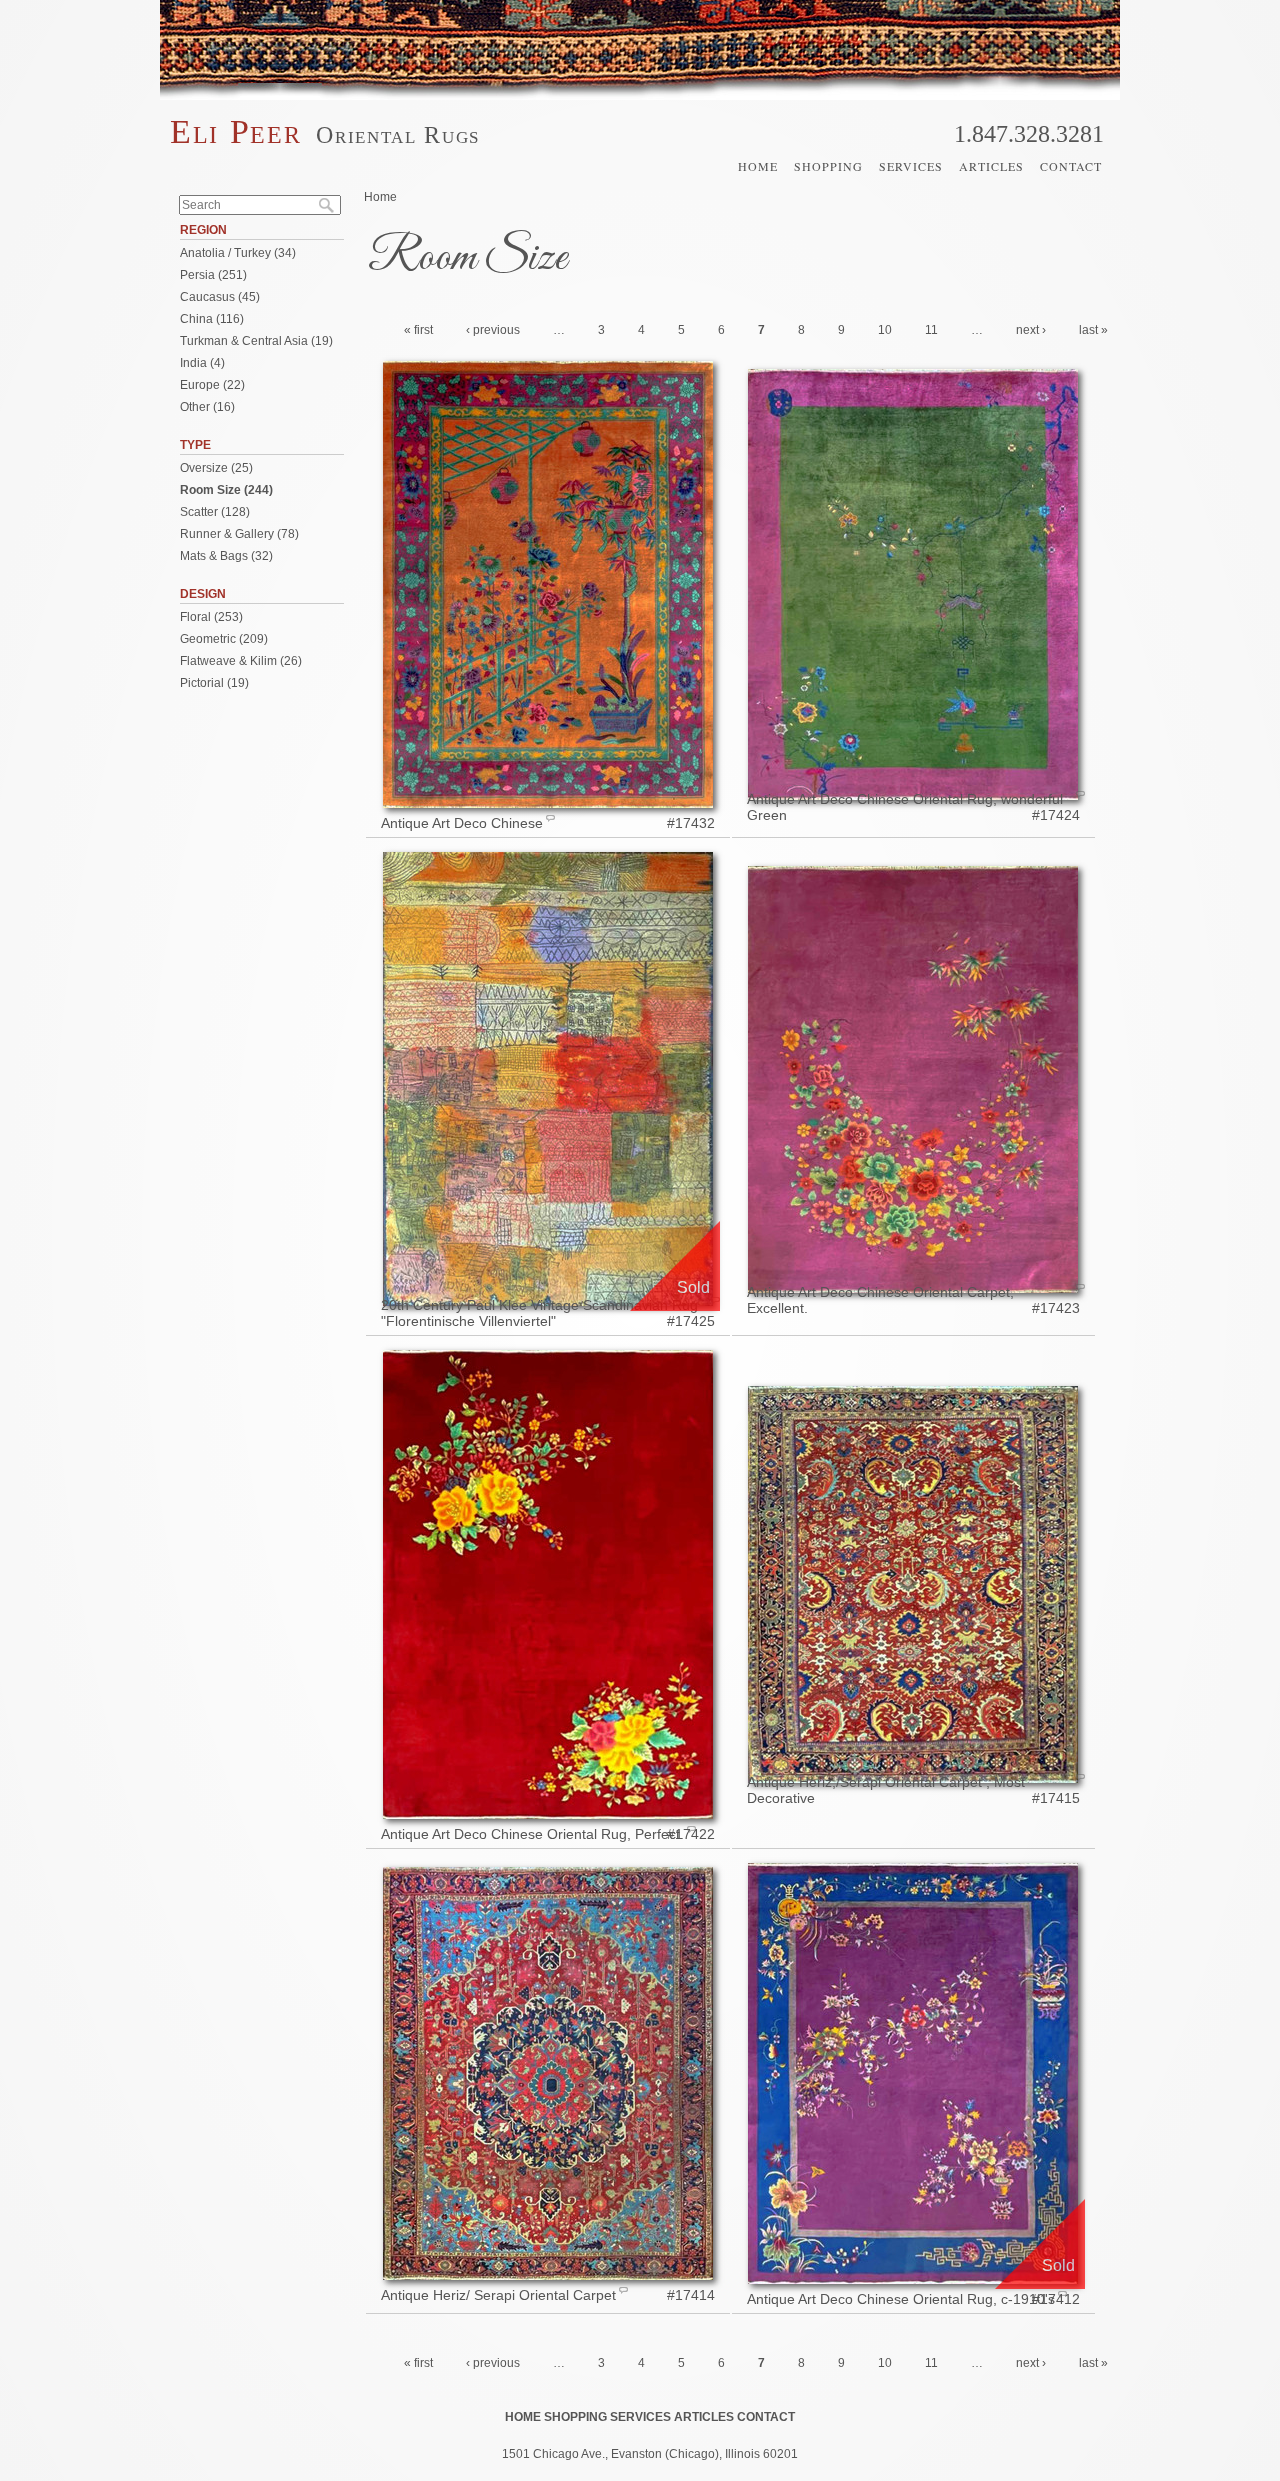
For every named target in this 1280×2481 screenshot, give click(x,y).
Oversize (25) (216, 468)
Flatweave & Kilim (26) (241, 661)
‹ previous (493, 330)
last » (1093, 330)
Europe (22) (212, 385)
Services (911, 166)
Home (758, 166)
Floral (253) (211, 617)
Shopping (828, 166)
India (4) (202, 363)
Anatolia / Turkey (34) (238, 253)
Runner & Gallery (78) (239, 534)
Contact (1071, 166)
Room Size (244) (226, 490)
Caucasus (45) (220, 297)
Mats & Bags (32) (226, 556)
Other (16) (207, 407)
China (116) (212, 319)
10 (885, 330)
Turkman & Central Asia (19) (256, 341)
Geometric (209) (224, 639)
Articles (991, 166)
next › (1031, 330)
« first (418, 330)
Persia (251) (213, 275)
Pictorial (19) (214, 683)
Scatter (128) (215, 512)
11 (931, 330)
